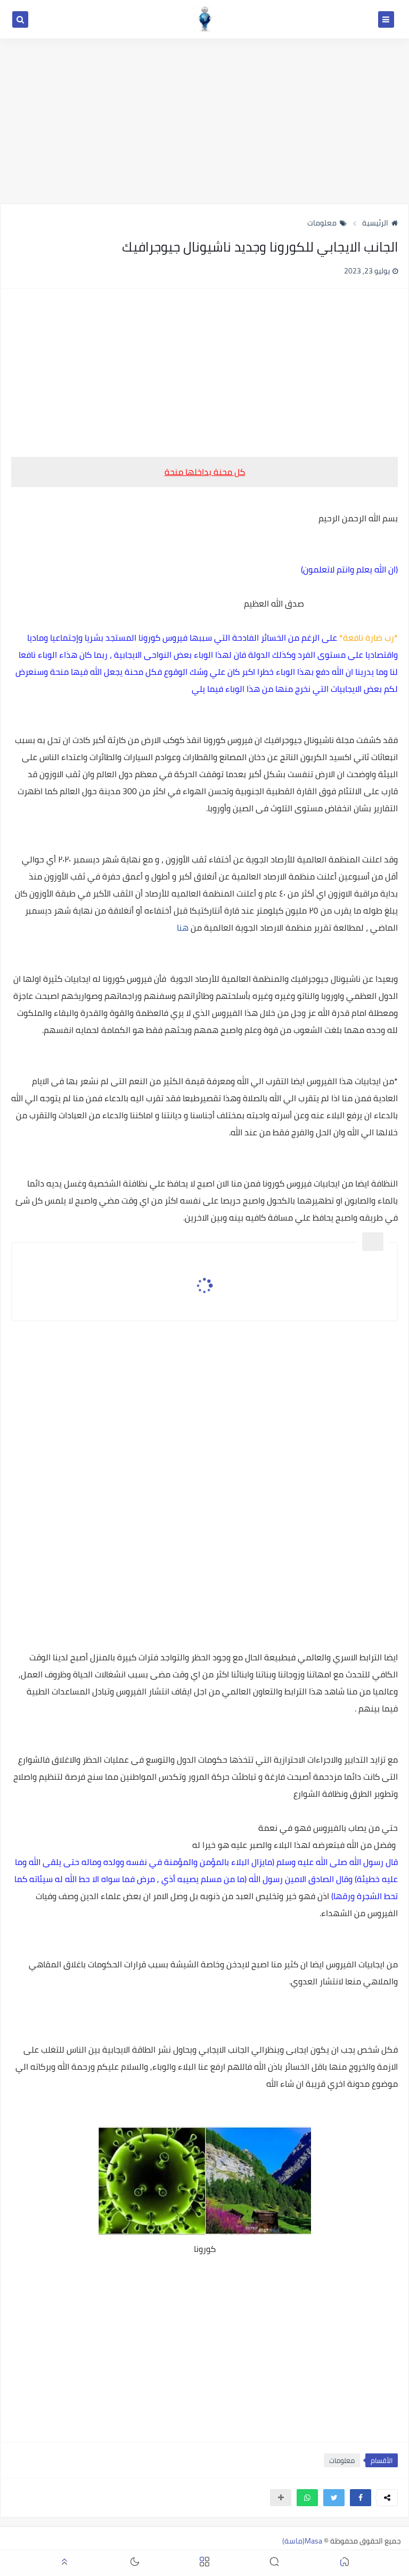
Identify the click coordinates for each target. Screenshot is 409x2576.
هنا (183, 927)
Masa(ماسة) (302, 2541)
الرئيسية (375, 223)
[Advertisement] (204, 121)
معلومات (322, 223)
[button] (361, 2498)
